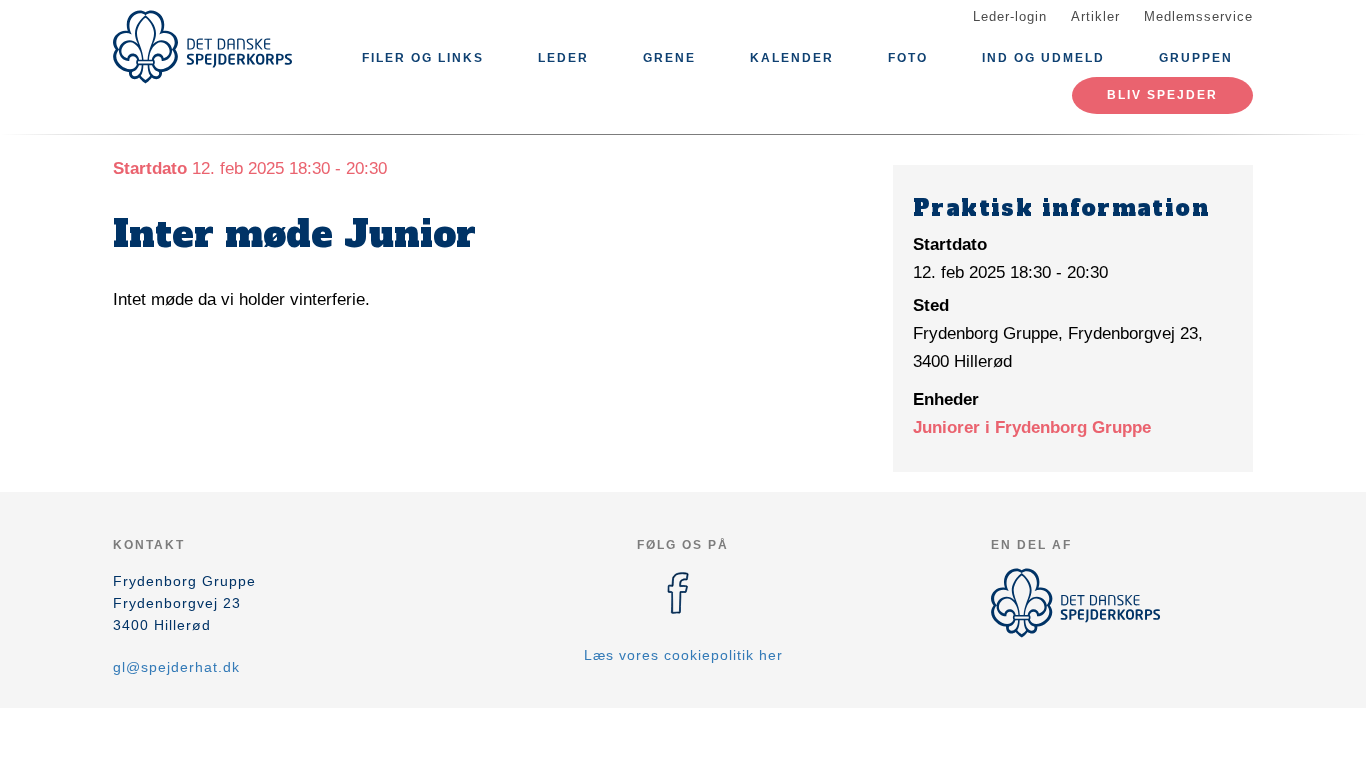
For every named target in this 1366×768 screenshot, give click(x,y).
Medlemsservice (1198, 16)
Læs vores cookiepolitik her (683, 655)
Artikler (1095, 16)
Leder (563, 58)
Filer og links (423, 58)
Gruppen (1196, 58)
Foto (908, 58)
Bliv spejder (1162, 95)
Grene (669, 58)
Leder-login (1010, 16)
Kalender (792, 58)
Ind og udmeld (1043, 58)
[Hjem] (203, 47)
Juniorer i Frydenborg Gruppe (1032, 427)
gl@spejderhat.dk (176, 667)
